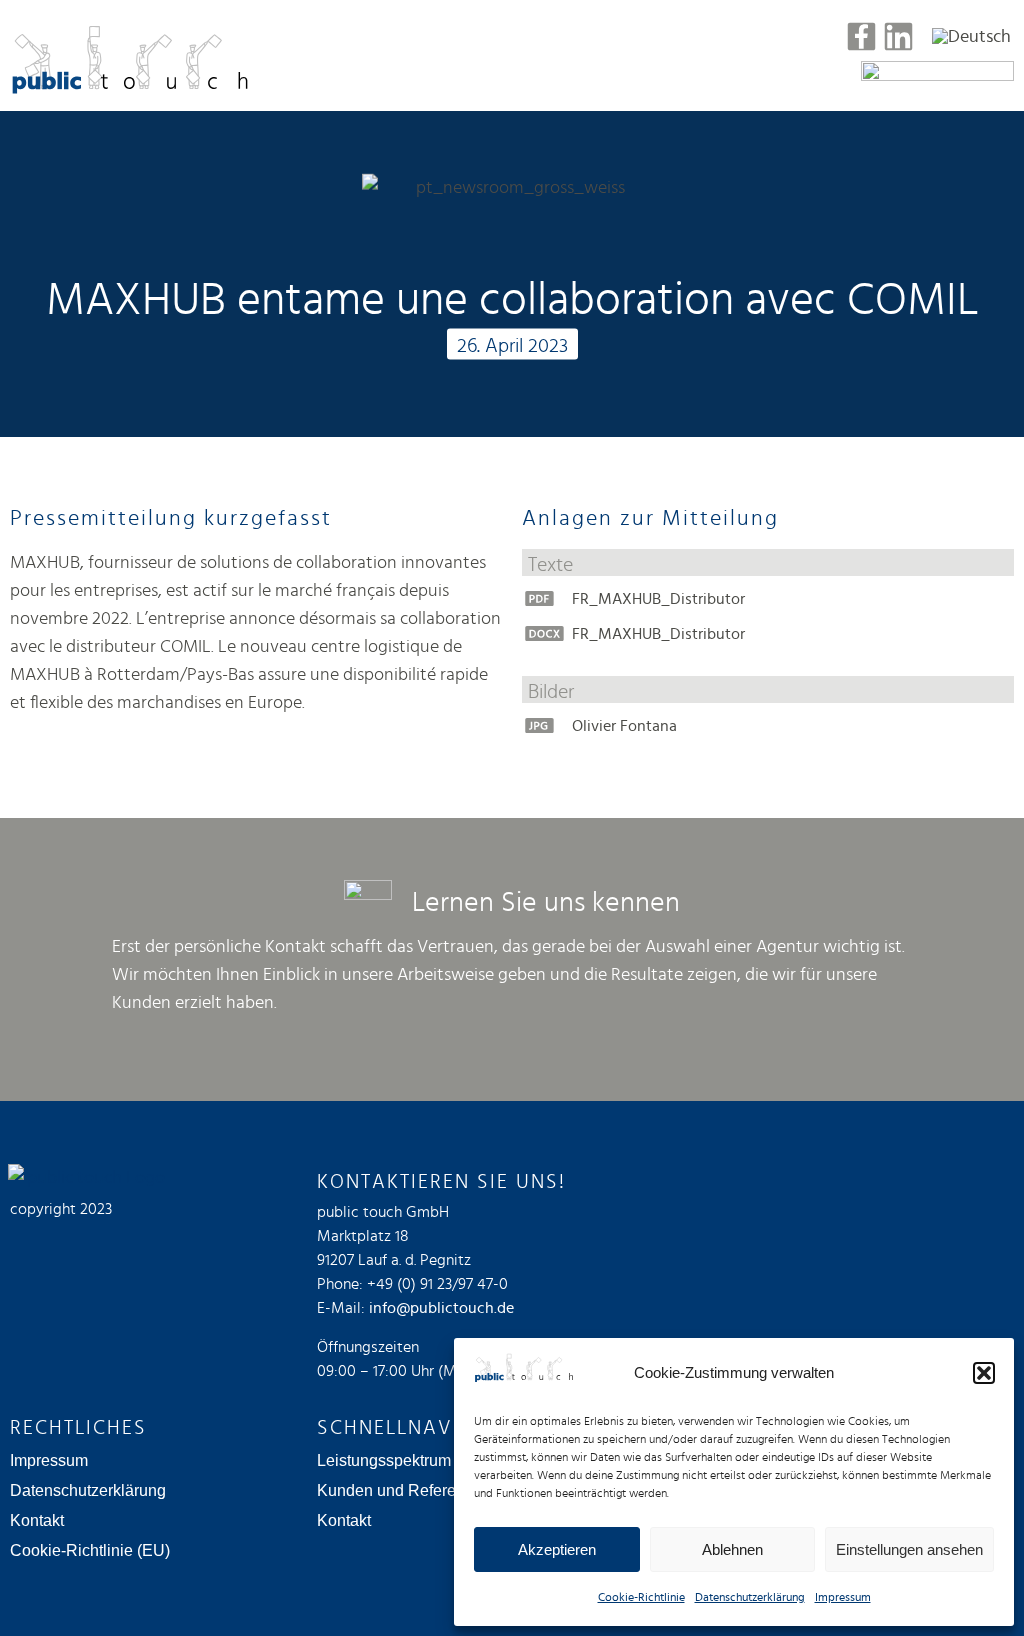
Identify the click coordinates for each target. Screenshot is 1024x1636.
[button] (984, 1373)
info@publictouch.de (441, 1308)
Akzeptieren (557, 1549)
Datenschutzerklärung (750, 1597)
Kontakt (37, 1520)
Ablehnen (732, 1549)
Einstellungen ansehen (909, 1549)
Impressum (843, 1597)
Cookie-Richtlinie (641, 1597)
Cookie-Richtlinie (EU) (90, 1550)
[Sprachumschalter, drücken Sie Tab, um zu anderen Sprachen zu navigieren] (971, 36)
